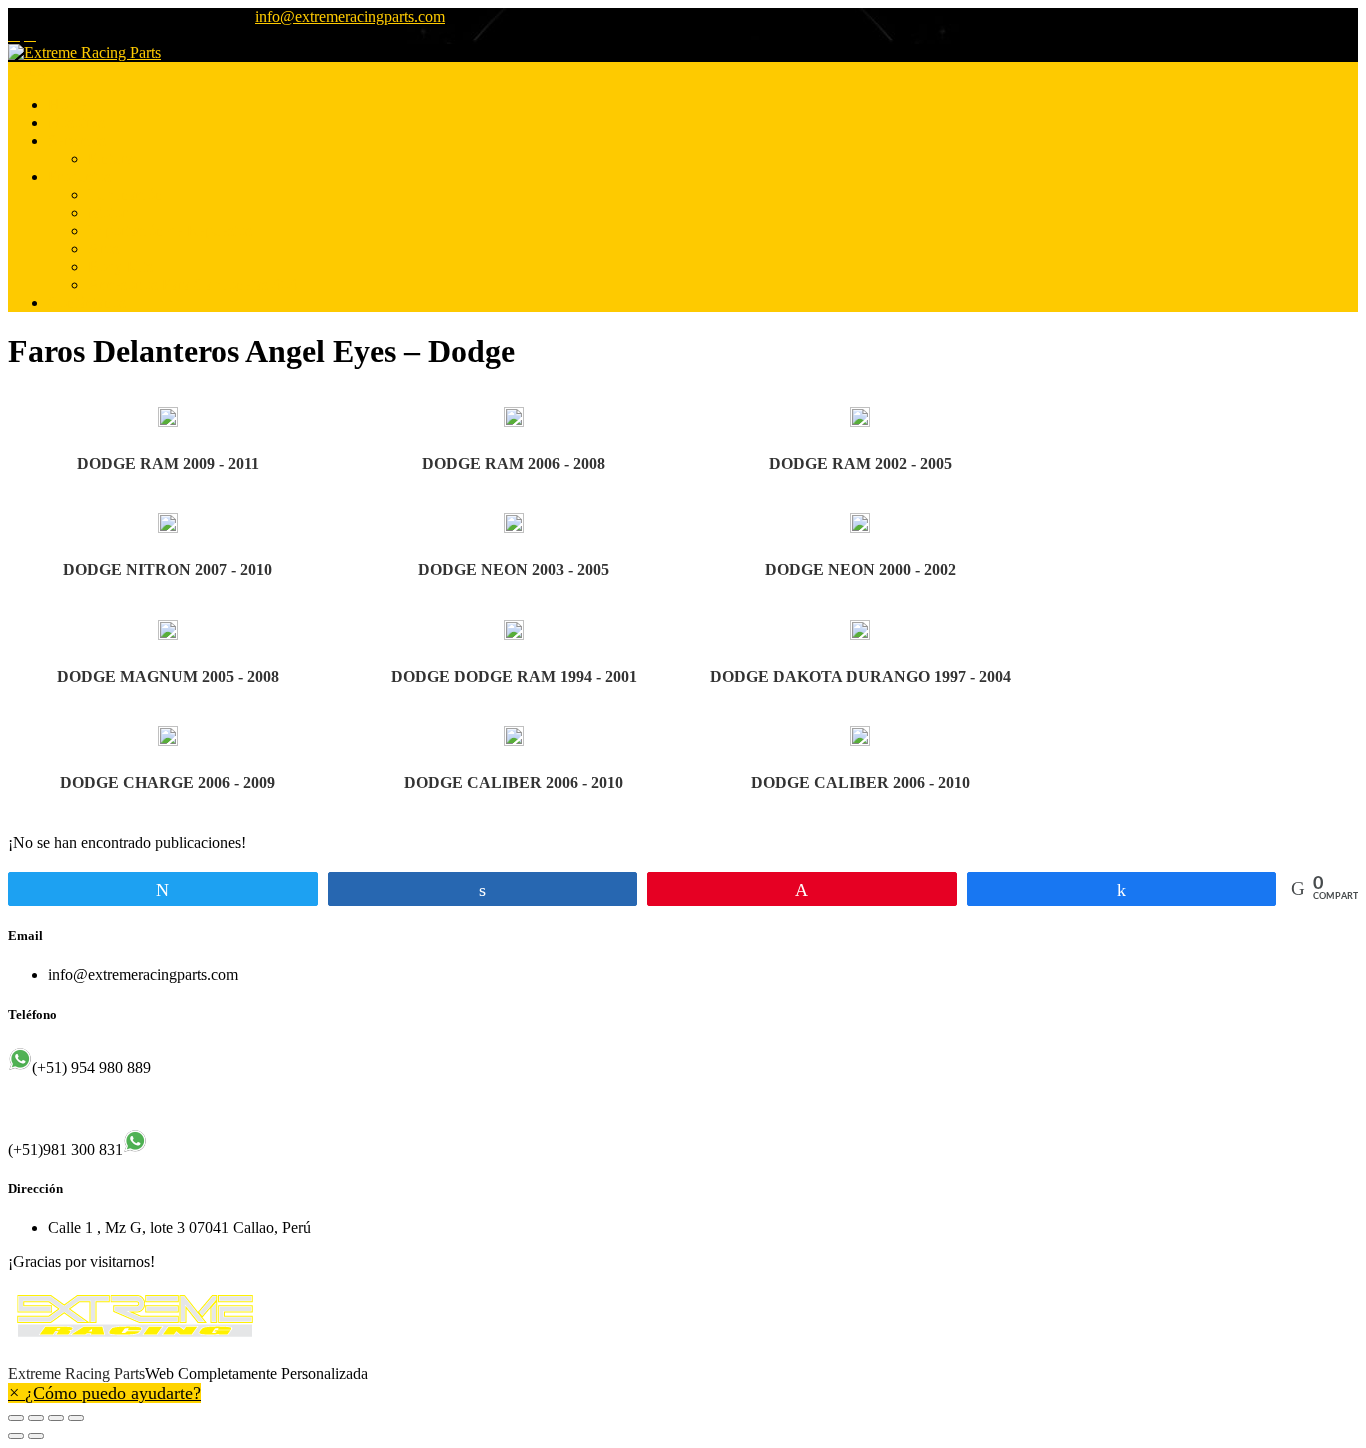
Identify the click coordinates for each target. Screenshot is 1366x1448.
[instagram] (30, 35)
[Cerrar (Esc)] (16, 1418)
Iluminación (125, 194)
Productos (79, 176)
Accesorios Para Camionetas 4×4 (192, 284)
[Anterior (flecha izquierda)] (16, 1436)
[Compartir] (36, 1418)
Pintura (110, 158)
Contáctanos (87, 302)
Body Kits (120, 266)
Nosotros (76, 122)
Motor (107, 212)
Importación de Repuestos (170, 230)
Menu (26, 70)
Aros (103, 248)
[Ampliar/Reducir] (76, 1418)
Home (67, 104)
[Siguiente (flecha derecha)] (36, 1436)
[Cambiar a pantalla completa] (56, 1418)
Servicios (77, 140)
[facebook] (14, 35)
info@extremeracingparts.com (350, 16)
